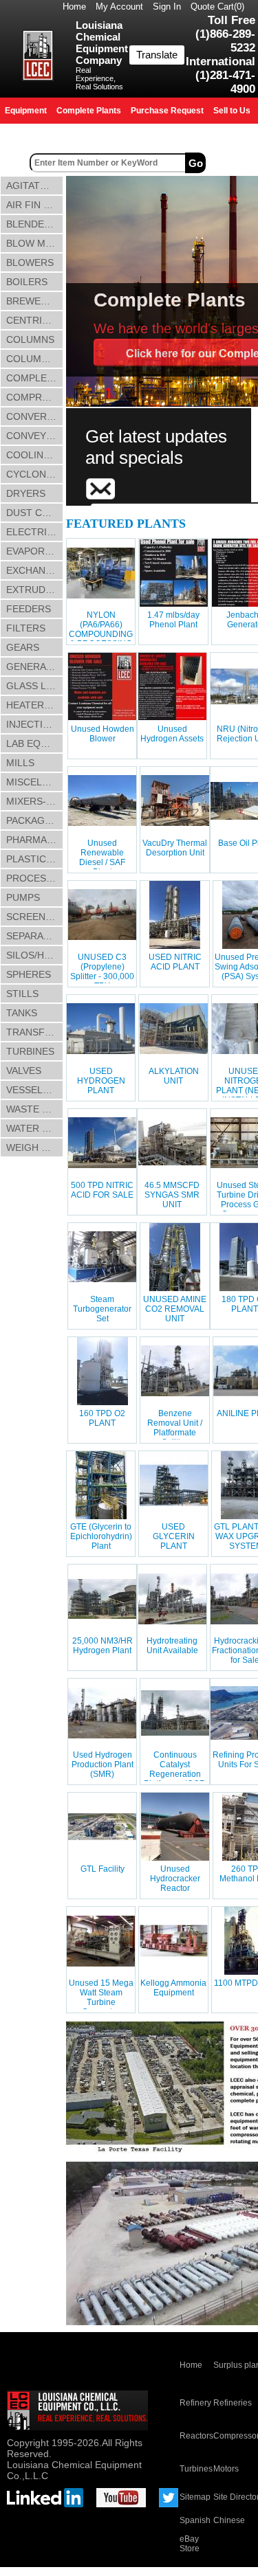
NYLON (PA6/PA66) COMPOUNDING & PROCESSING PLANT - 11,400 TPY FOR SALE (101, 639)
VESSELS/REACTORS (35, 1090)
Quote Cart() (217, 7)
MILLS (20, 763)
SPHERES (29, 974)
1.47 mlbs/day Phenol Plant (173, 620)
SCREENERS (35, 917)
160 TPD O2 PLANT (102, 1418)
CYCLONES (32, 474)
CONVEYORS (35, 436)
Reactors (196, 2436)
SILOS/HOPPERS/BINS (35, 955)
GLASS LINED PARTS (35, 686)
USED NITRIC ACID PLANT (175, 962)
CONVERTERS (35, 416)
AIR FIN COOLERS (35, 205)
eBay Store (190, 2544)
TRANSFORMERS (35, 1032)
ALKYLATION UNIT (174, 1076)
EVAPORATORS (35, 551)
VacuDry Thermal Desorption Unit (175, 848)
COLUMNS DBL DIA (35, 359)
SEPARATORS (35, 936)
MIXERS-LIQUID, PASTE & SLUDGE (35, 801)
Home (74, 7)
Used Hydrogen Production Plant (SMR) (103, 1765)
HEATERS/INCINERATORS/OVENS (35, 705)
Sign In (167, 7)
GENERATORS (35, 667)
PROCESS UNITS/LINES (35, 878)
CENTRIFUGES (35, 320)
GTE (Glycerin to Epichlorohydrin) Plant (101, 1536)
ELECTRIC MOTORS (35, 532)
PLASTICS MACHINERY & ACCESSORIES (35, 859)
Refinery (195, 2403)
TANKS (22, 1013)
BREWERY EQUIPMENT (35, 301)
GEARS (23, 647)
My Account (119, 7)
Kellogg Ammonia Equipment (173, 1988)
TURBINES (30, 1051)
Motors (226, 2469)
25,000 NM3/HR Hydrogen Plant (103, 1646)
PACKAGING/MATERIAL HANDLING (35, 820)
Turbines (196, 2469)
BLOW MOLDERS (35, 243)
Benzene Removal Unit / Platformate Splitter (175, 1428)
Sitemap (195, 2497)
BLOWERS (30, 262)
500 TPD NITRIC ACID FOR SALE (102, 1190)
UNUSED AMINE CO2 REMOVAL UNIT (175, 1309)
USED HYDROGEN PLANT (101, 1081)
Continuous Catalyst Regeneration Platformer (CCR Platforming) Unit (175, 1774)
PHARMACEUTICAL (35, 840)
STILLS (22, 994)
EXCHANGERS (35, 570)
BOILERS (27, 282)
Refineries (233, 2403)
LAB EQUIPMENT (35, 743)
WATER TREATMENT (35, 1128)
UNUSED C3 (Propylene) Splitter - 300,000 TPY (102, 972)
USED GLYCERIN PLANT (174, 1536)
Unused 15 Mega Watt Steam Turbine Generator (101, 1997)
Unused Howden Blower (103, 734)
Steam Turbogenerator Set (102, 1309)
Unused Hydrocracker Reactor (175, 1879)
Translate (157, 55)
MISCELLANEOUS (35, 782)
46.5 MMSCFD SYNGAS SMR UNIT (172, 1195)
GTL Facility (103, 1869)
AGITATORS (33, 186)
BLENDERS (32, 224)
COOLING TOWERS (35, 455)
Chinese (229, 2520)
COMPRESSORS (35, 397)
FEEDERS (29, 609)
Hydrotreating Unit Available (172, 1646)
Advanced (233, 163)
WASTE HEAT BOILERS (35, 1109)
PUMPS (23, 897)
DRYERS (26, 493)
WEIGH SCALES (35, 1147)
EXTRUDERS (35, 590)
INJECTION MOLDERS (35, 724)
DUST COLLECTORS (35, 513)
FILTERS (26, 628)
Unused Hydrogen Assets (172, 734)
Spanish (195, 2520)
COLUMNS (30, 339)
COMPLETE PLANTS (35, 378)
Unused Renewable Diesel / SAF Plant (102, 858)
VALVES (24, 1071)
